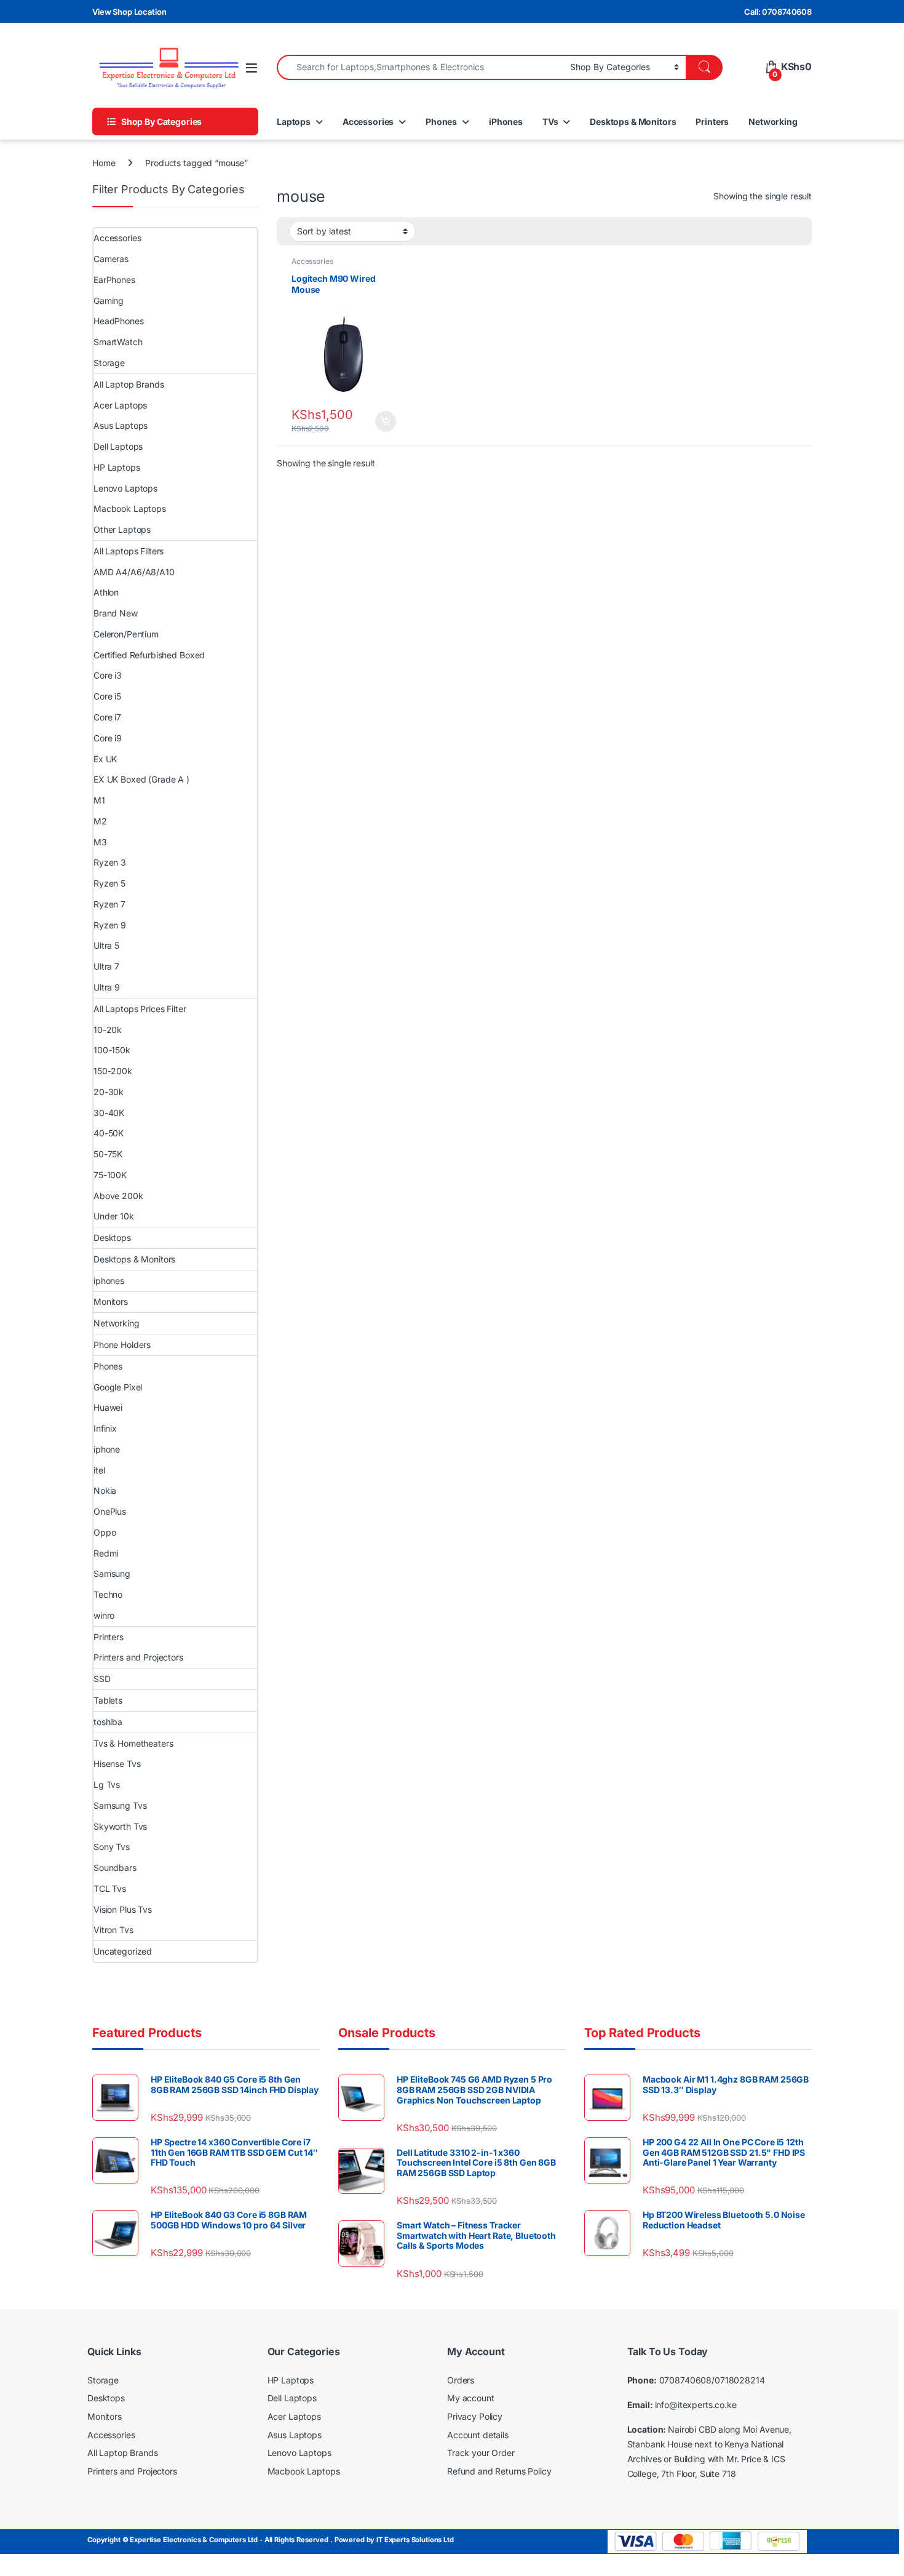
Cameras (111, 259)
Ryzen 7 (109, 904)
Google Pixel (118, 1387)
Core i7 (107, 717)
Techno (108, 1594)
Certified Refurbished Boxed (149, 655)
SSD (102, 1679)
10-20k (108, 1030)
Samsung (112, 1573)
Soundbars (115, 1868)
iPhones (506, 122)
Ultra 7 (106, 966)
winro (104, 1615)
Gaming (109, 301)
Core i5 (107, 696)
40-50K (109, 1133)
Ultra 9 (107, 987)
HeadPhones (119, 321)
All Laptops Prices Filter (140, 1009)
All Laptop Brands (129, 384)
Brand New (116, 613)
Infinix (105, 1428)
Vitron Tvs (113, 1930)
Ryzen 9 (110, 925)
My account (471, 2398)
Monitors (111, 1302)
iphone (107, 1449)
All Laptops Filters (129, 551)
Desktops (112, 1238)
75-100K (110, 1175)
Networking (773, 122)
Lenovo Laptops (125, 488)
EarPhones (114, 280)
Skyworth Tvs (120, 1826)
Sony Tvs (112, 1847)
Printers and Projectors (138, 1657)
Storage (109, 363)
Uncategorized (123, 1951)
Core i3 (108, 675)
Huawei (108, 1407)
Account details (478, 2435)
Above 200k (118, 1196)
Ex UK (105, 759)
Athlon (106, 592)
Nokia (105, 1490)
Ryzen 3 (110, 862)
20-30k (109, 1092)
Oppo (105, 1532)
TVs (550, 122)
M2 (100, 821)
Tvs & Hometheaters (133, 1743)
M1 (99, 800)
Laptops (294, 122)
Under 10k (114, 1216)
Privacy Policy (475, 2416)
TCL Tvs (110, 1888)
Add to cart (386, 421)
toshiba (108, 1722)
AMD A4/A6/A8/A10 (134, 572)
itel (99, 1470)
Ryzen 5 (109, 883)
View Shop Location (129, 12)
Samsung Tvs (120, 1805)
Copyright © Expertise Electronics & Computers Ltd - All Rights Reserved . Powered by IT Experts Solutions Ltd (271, 2540)
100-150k (112, 1050)
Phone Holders (122, 1345)
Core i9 (108, 738)
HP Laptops (117, 467)
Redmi (106, 1553)
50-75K (108, 1154)
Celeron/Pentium (126, 634)
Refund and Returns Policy (499, 2471)
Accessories (368, 122)
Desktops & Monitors (633, 122)
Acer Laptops (120, 405)
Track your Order (481, 2453)
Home (104, 163)
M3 (100, 842)
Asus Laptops (121, 425)
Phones (441, 122)
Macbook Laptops (130, 508)
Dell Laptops (118, 446)
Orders (461, 2380)
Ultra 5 (106, 945)
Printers (712, 122)
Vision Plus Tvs (123, 1909)
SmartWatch (118, 342)
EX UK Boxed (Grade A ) (141, 779)
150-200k (113, 1071)
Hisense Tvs (117, 1764)
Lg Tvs (107, 1784)
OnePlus (110, 1511)
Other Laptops (122, 529)
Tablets (108, 1700)
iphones (109, 1281)
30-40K (109, 1113)
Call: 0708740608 (778, 12)
